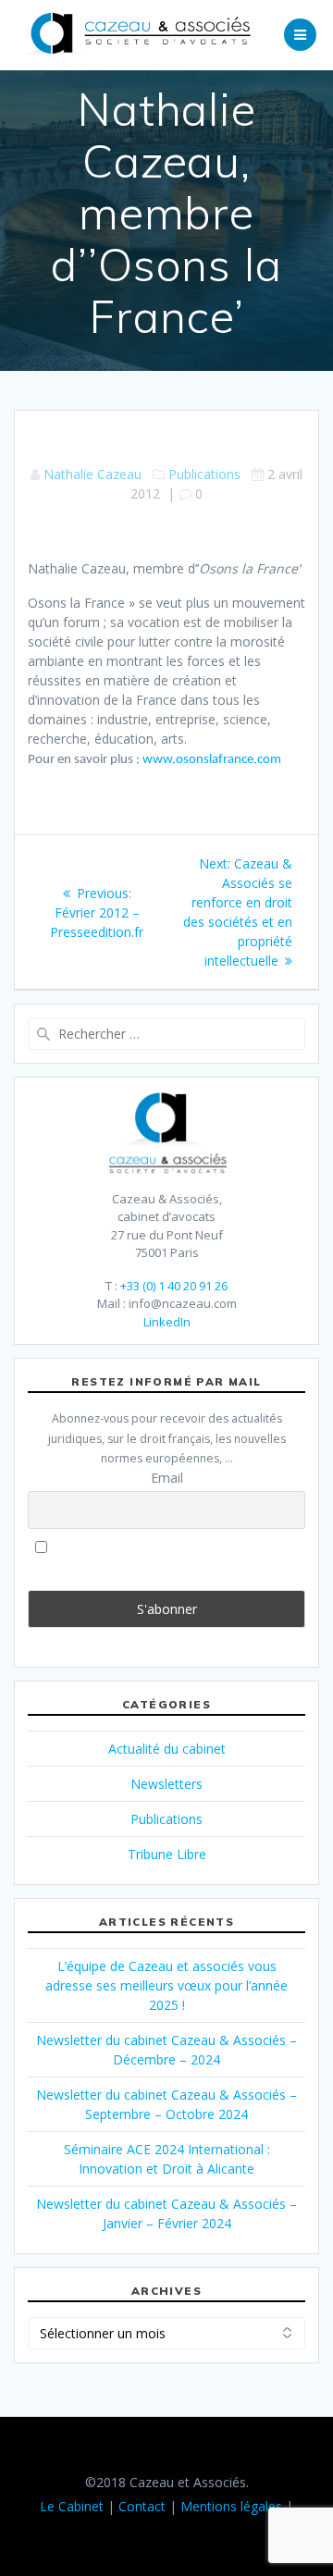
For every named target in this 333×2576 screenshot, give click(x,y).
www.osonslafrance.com (212, 760)
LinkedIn (167, 1322)
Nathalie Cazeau (92, 474)
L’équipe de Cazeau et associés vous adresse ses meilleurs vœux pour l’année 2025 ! (166, 1985)
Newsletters (166, 1784)
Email (167, 1478)
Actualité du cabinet (167, 1749)
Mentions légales (231, 2506)
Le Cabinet (72, 2506)
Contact (142, 2506)
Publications (204, 474)
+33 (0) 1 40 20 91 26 (174, 1286)
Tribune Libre (167, 1854)
